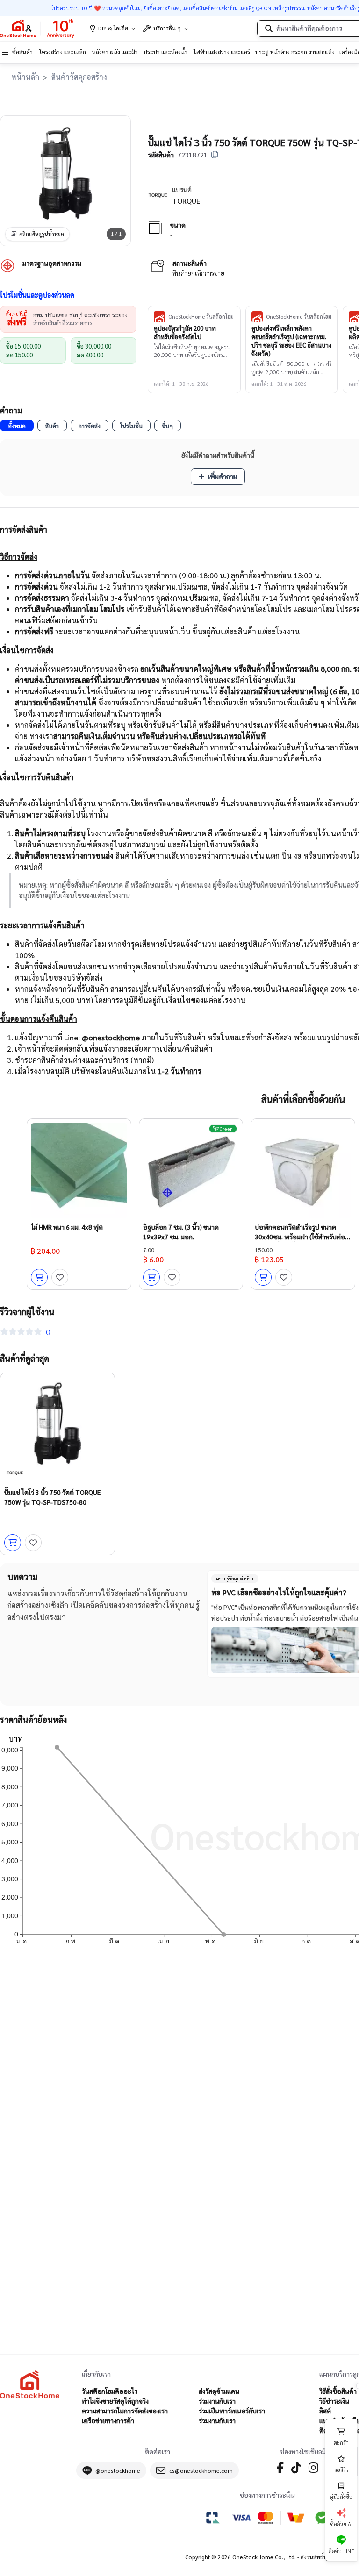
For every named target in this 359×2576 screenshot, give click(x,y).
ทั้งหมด (17, 426)
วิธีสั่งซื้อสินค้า (338, 2391)
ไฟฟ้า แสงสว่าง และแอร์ (222, 52)
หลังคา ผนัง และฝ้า (115, 52)
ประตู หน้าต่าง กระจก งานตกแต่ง (295, 52)
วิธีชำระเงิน (334, 2401)
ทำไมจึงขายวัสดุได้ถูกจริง (115, 2401)
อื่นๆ (168, 426)
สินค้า (52, 426)
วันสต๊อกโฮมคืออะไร (110, 2391)
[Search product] (269, 28)
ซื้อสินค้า (22, 52)
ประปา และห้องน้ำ (165, 52)
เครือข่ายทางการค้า (108, 2420)
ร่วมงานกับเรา (217, 2401)
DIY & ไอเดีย (113, 28)
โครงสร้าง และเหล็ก (63, 52)
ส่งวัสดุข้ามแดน (219, 2391)
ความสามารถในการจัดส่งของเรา (125, 2411)
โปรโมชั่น (131, 426)
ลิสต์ (325, 2411)
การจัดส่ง (90, 426)
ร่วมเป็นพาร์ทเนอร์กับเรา (232, 2411)
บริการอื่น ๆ (167, 28)
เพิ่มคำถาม (223, 476)
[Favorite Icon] (60, 1277)
